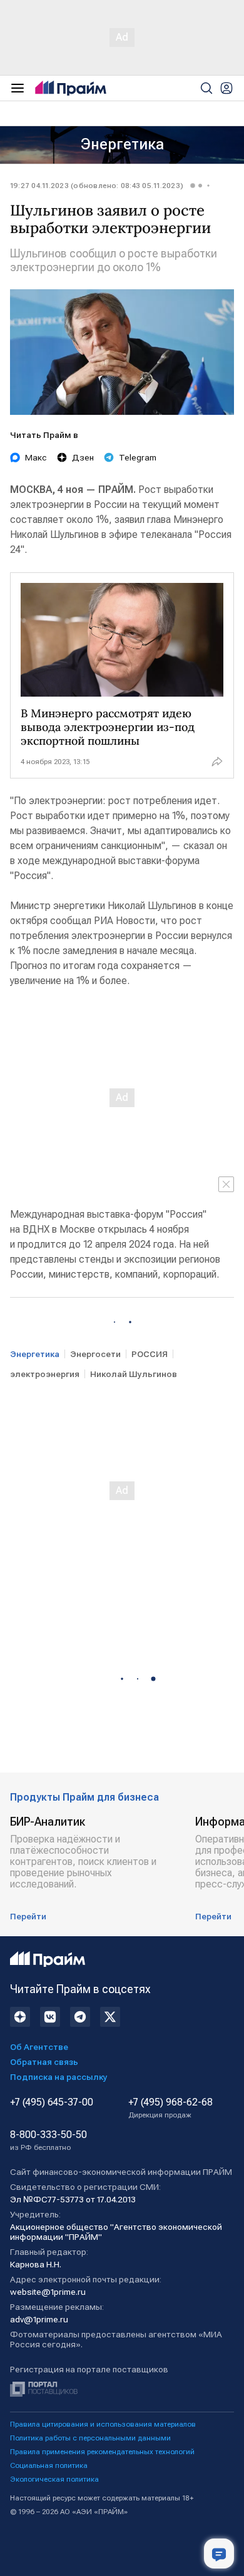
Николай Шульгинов (134, 1374)
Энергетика (122, 144)
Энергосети (95, 1354)
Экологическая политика (54, 2479)
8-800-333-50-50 (48, 2141)
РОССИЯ (150, 1354)
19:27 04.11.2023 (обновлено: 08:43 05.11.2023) (97, 186)
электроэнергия (45, 1374)
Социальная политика (49, 2465)
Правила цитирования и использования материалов (103, 2424)
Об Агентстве (39, 2047)
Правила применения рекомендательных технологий (102, 2452)
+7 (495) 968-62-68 (170, 2108)
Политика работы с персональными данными (90, 2438)
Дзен (83, 457)
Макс (36, 457)
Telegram (138, 457)
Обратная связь (44, 2062)
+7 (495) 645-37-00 (52, 2102)
